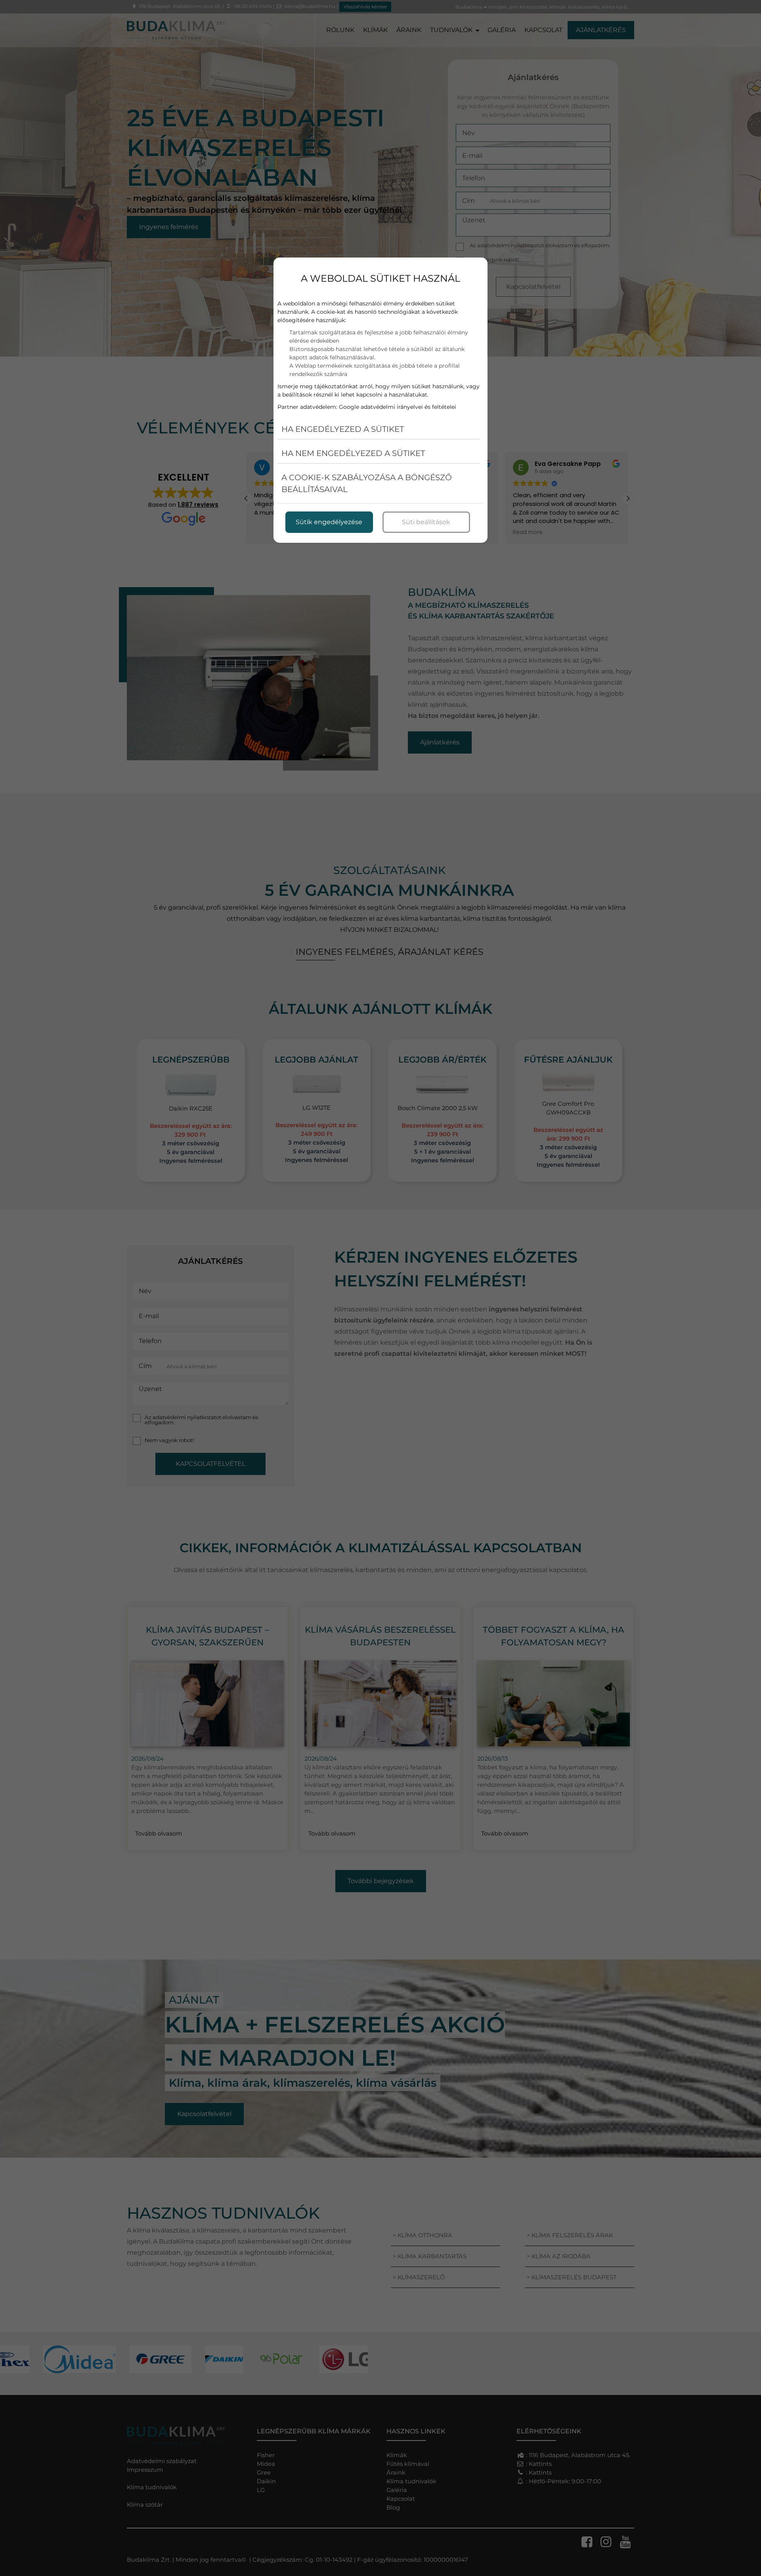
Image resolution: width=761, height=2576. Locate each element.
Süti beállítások (426, 522)
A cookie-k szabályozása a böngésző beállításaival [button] (367, 483)
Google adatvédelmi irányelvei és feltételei (398, 407)
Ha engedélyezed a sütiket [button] (343, 429)
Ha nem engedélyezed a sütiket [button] (353, 453)
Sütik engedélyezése (329, 522)
